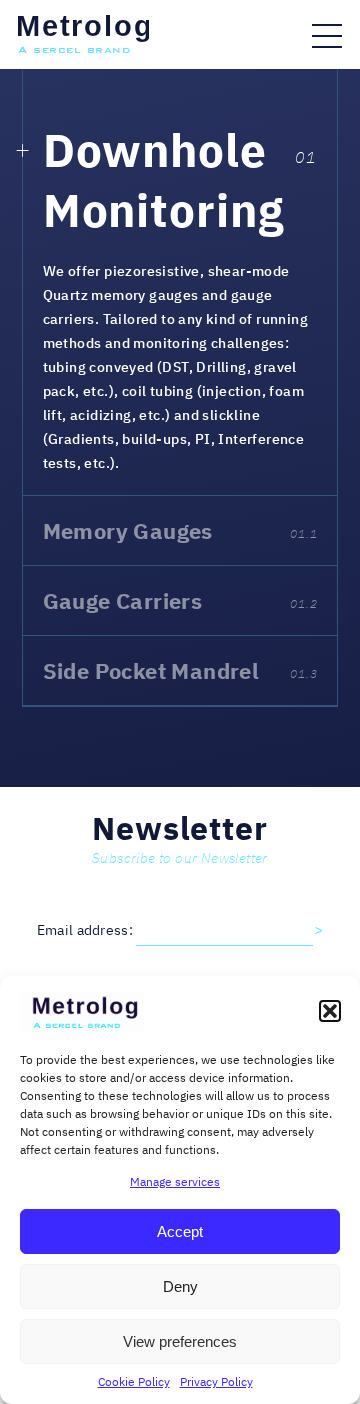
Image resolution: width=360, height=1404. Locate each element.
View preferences (180, 1341)
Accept (180, 1231)
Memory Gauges (180, 530)
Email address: (87, 930)
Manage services (175, 1181)
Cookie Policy (134, 1381)
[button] (330, 1011)
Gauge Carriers (180, 600)
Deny (180, 1286)
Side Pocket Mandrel (180, 670)
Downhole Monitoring (163, 180)
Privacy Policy (216, 1381)
